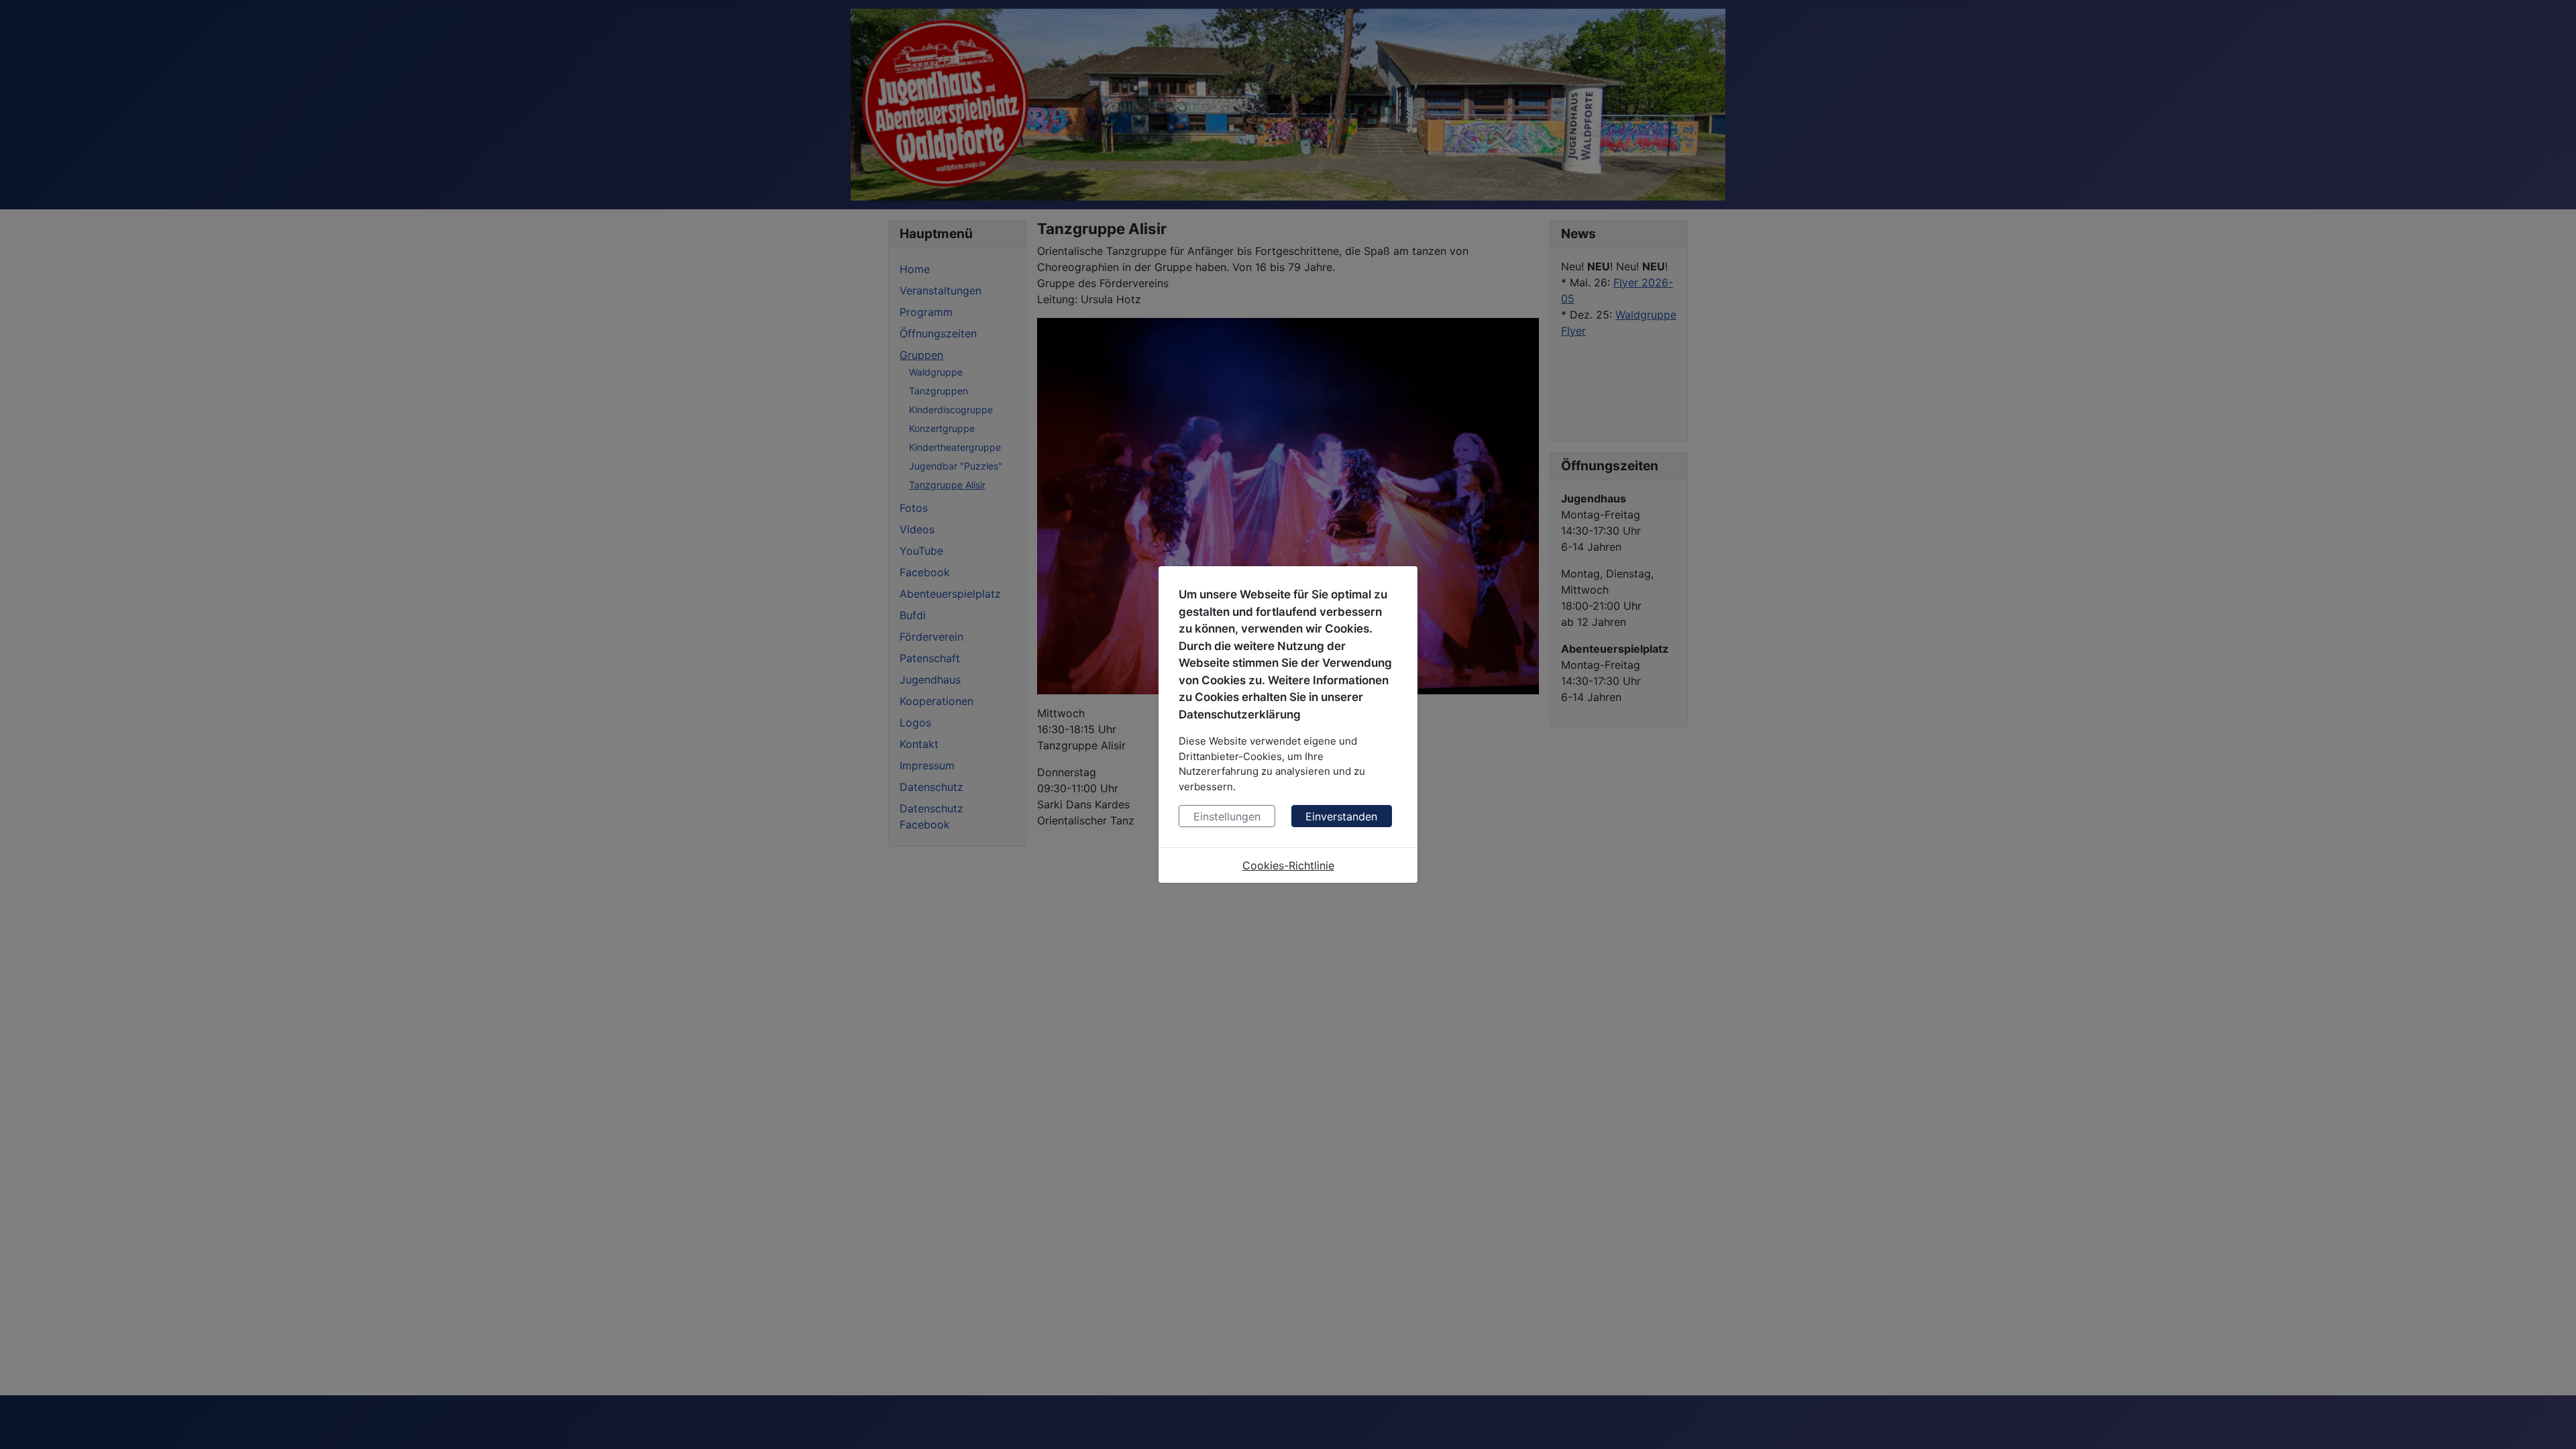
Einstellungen (1227, 816)
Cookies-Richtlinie (1288, 865)
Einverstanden (1341, 816)
